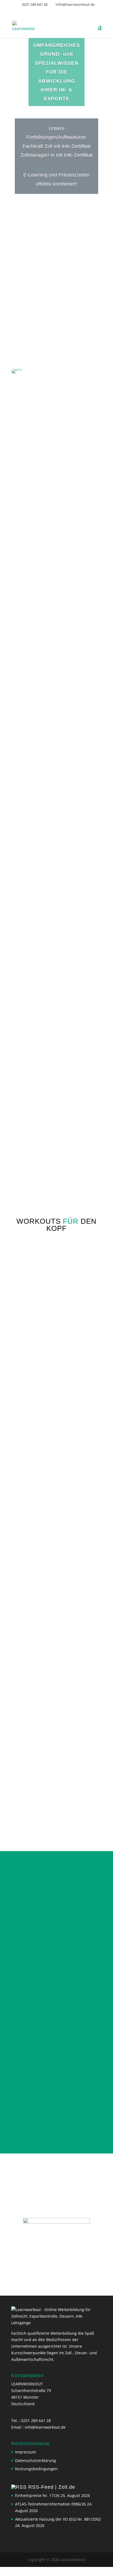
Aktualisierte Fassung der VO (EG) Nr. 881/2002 (58, 2528)
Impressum (26, 2461)
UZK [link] (60, 599)
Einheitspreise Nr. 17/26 (37, 2505)
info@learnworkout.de (45, 2436)
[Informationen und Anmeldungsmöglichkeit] (56, 2255)
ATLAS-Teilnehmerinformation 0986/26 (50, 2513)
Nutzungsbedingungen (36, 2478)
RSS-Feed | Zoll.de (52, 2496)
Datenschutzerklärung (36, 2469)
